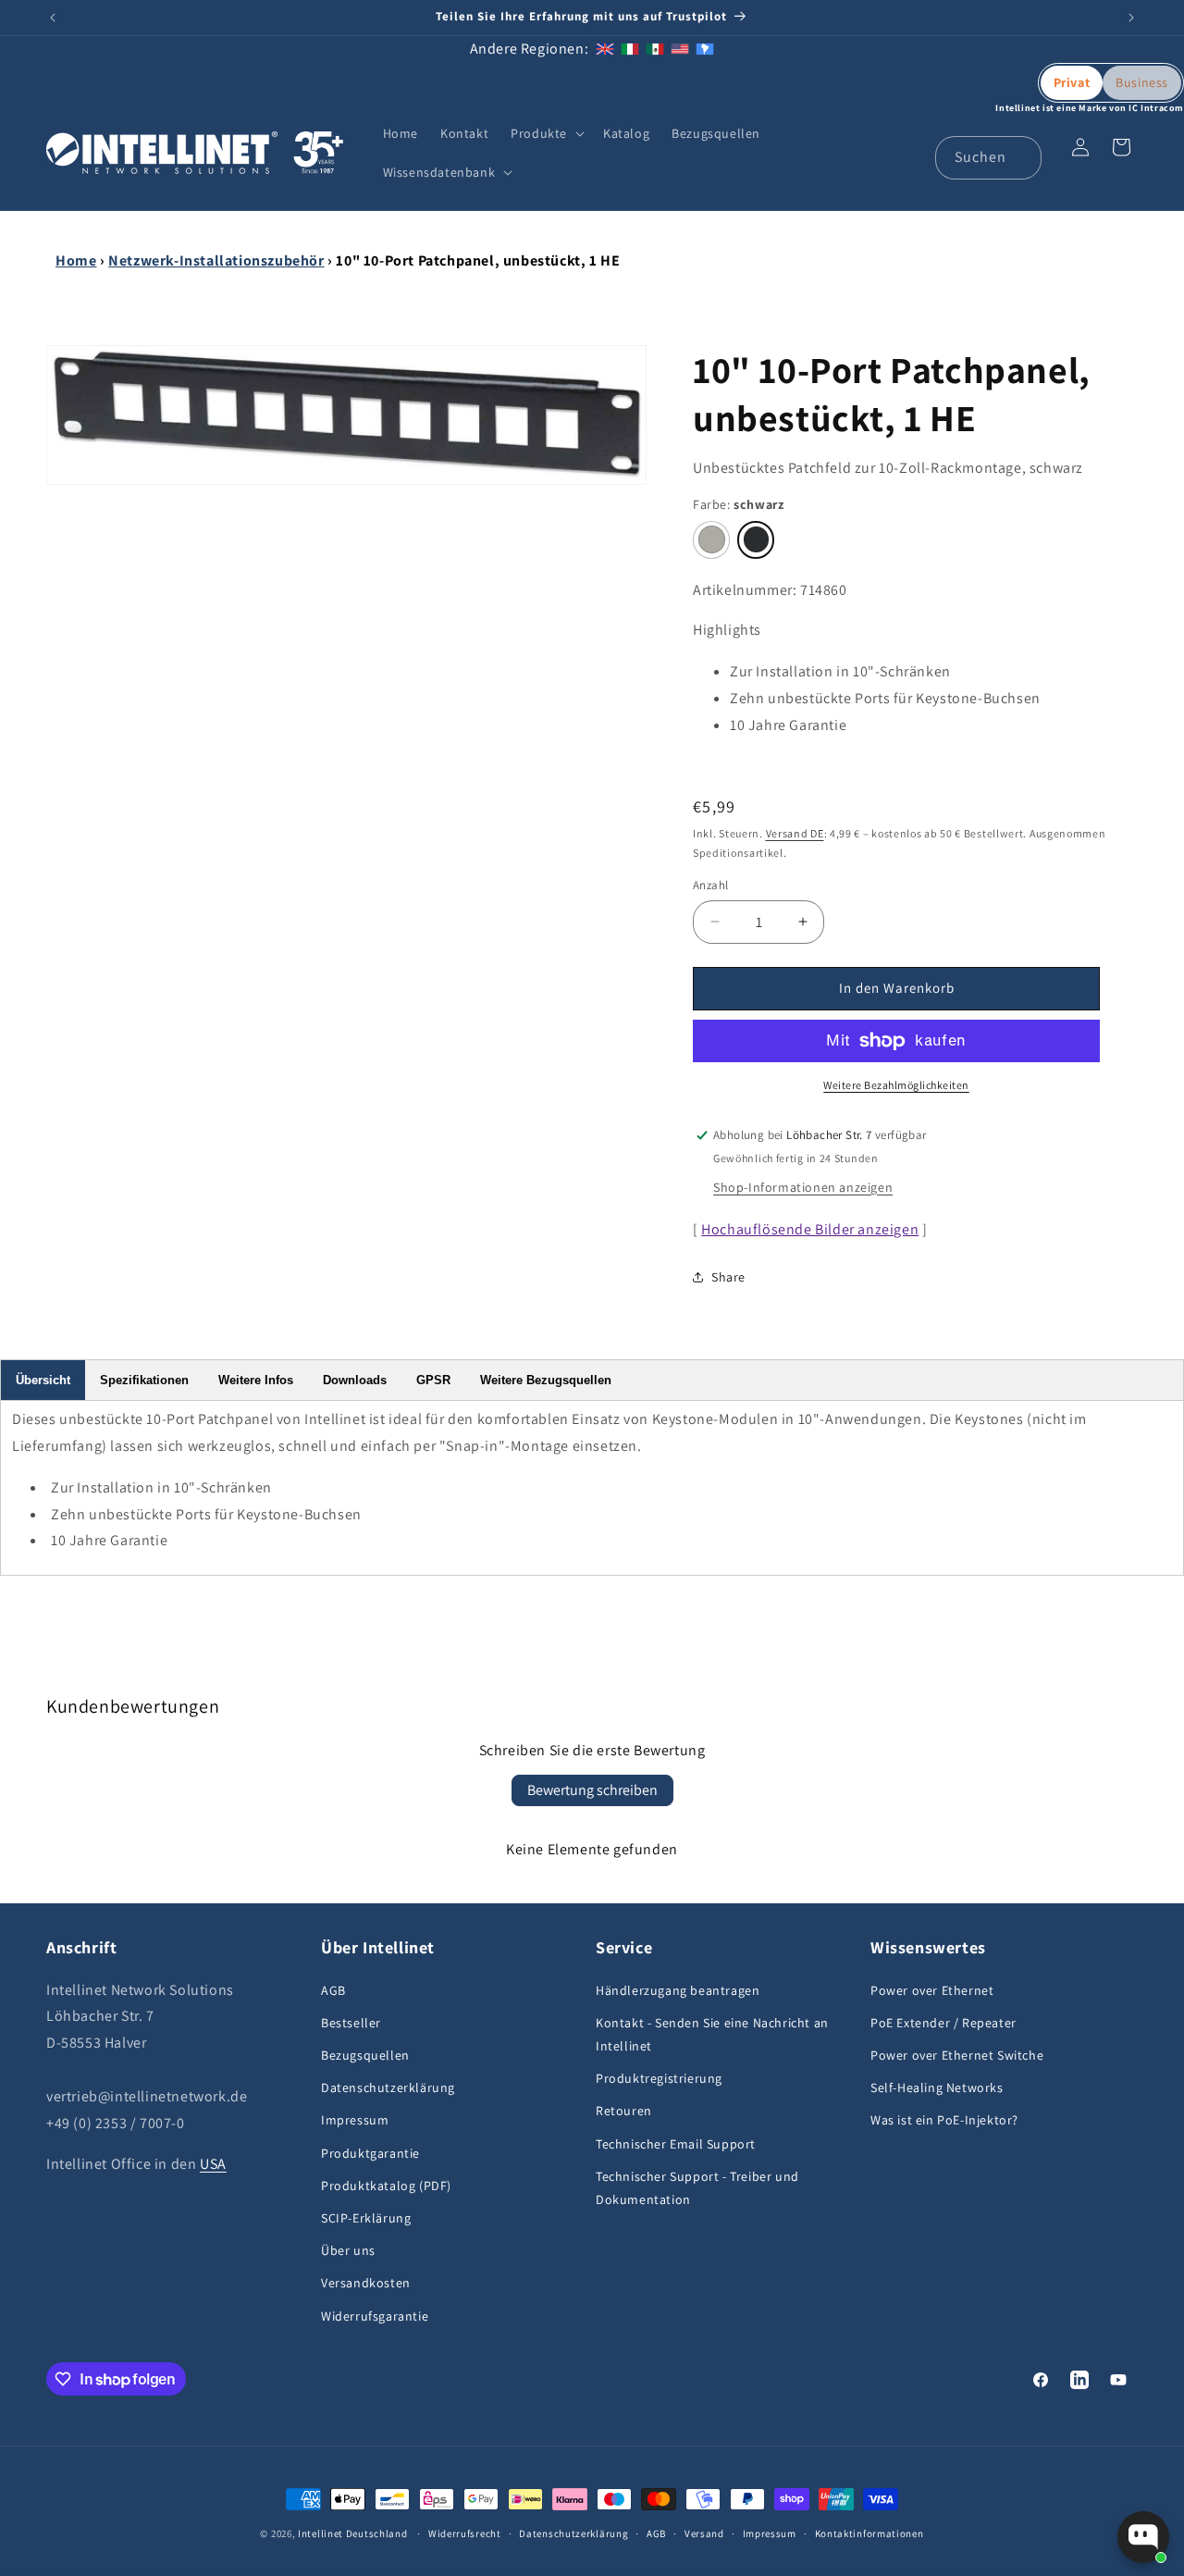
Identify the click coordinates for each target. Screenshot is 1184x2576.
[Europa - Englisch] (605, 49)
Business (1142, 82)
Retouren (624, 2111)
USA (213, 2164)
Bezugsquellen (365, 2055)
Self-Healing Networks (937, 2087)
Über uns (348, 2250)
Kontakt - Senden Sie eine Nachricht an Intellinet (712, 2034)
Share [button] (728, 1277)
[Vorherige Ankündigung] (53, 18)
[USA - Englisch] (680, 49)
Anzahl (710, 885)
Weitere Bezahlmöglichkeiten (896, 1085)
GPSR (433, 1380)
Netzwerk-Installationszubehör (216, 260)
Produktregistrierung (659, 2078)
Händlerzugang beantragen (678, 1990)
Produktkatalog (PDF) (386, 2186)
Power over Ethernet (932, 1990)
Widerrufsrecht (465, 2533)
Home (76, 260)
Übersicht (43, 1380)
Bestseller (351, 2023)
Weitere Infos (256, 1380)
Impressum (355, 2120)
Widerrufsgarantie (375, 2316)
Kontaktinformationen (869, 2533)
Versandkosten (366, 2283)
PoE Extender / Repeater (943, 2023)
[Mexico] (655, 49)
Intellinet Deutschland (352, 2533)
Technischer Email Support (676, 2144)
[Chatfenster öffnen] (1143, 2537)
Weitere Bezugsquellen (546, 1380)
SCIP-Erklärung (366, 2218)
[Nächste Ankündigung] (1131, 18)
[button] (546, 133)
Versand (704, 2533)
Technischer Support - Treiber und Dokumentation (697, 2188)
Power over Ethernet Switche (957, 2055)
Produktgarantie (370, 2153)
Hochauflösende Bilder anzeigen (810, 1229)
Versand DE (795, 833)
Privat (1072, 82)
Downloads (355, 1380)
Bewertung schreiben (592, 1790)
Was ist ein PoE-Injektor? (944, 2120)
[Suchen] (1020, 157)
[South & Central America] (705, 49)
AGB (333, 1990)
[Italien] (630, 49)
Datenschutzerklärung (388, 2087)
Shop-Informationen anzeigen (803, 1187)
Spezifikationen (144, 1380)
